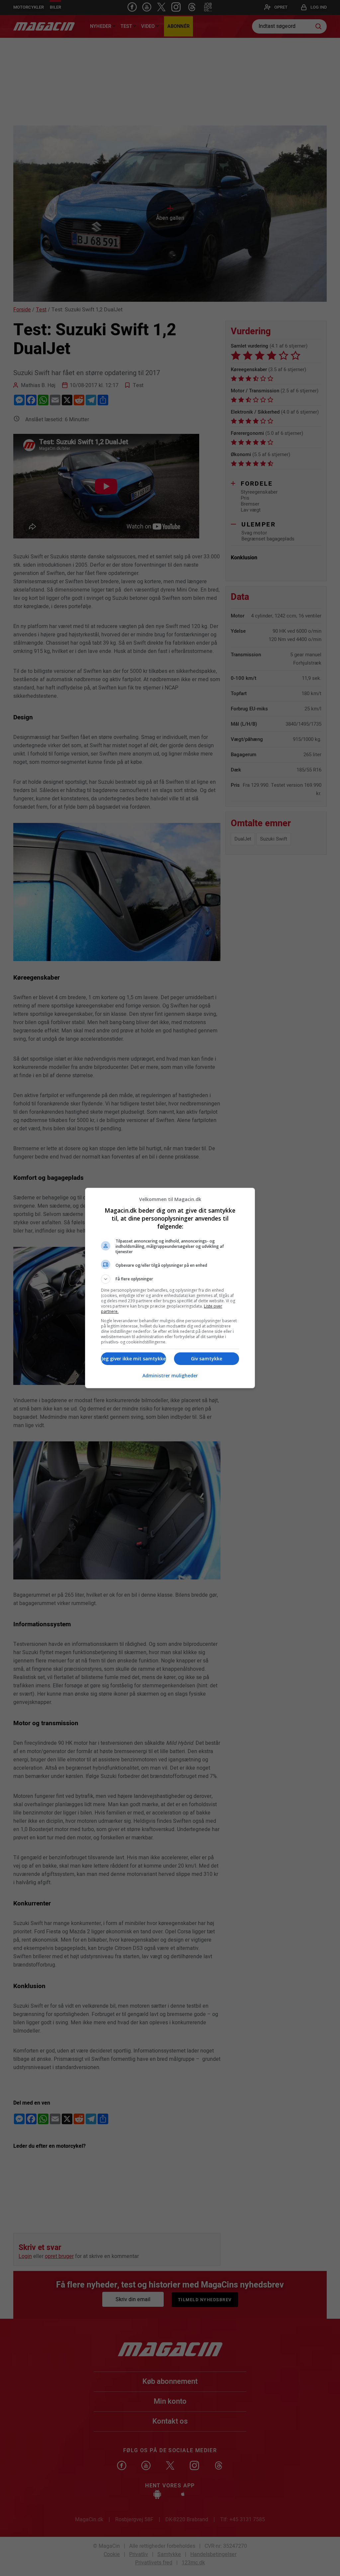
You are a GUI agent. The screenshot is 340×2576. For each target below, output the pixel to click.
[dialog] (170, 1288)
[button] (170, 1279)
